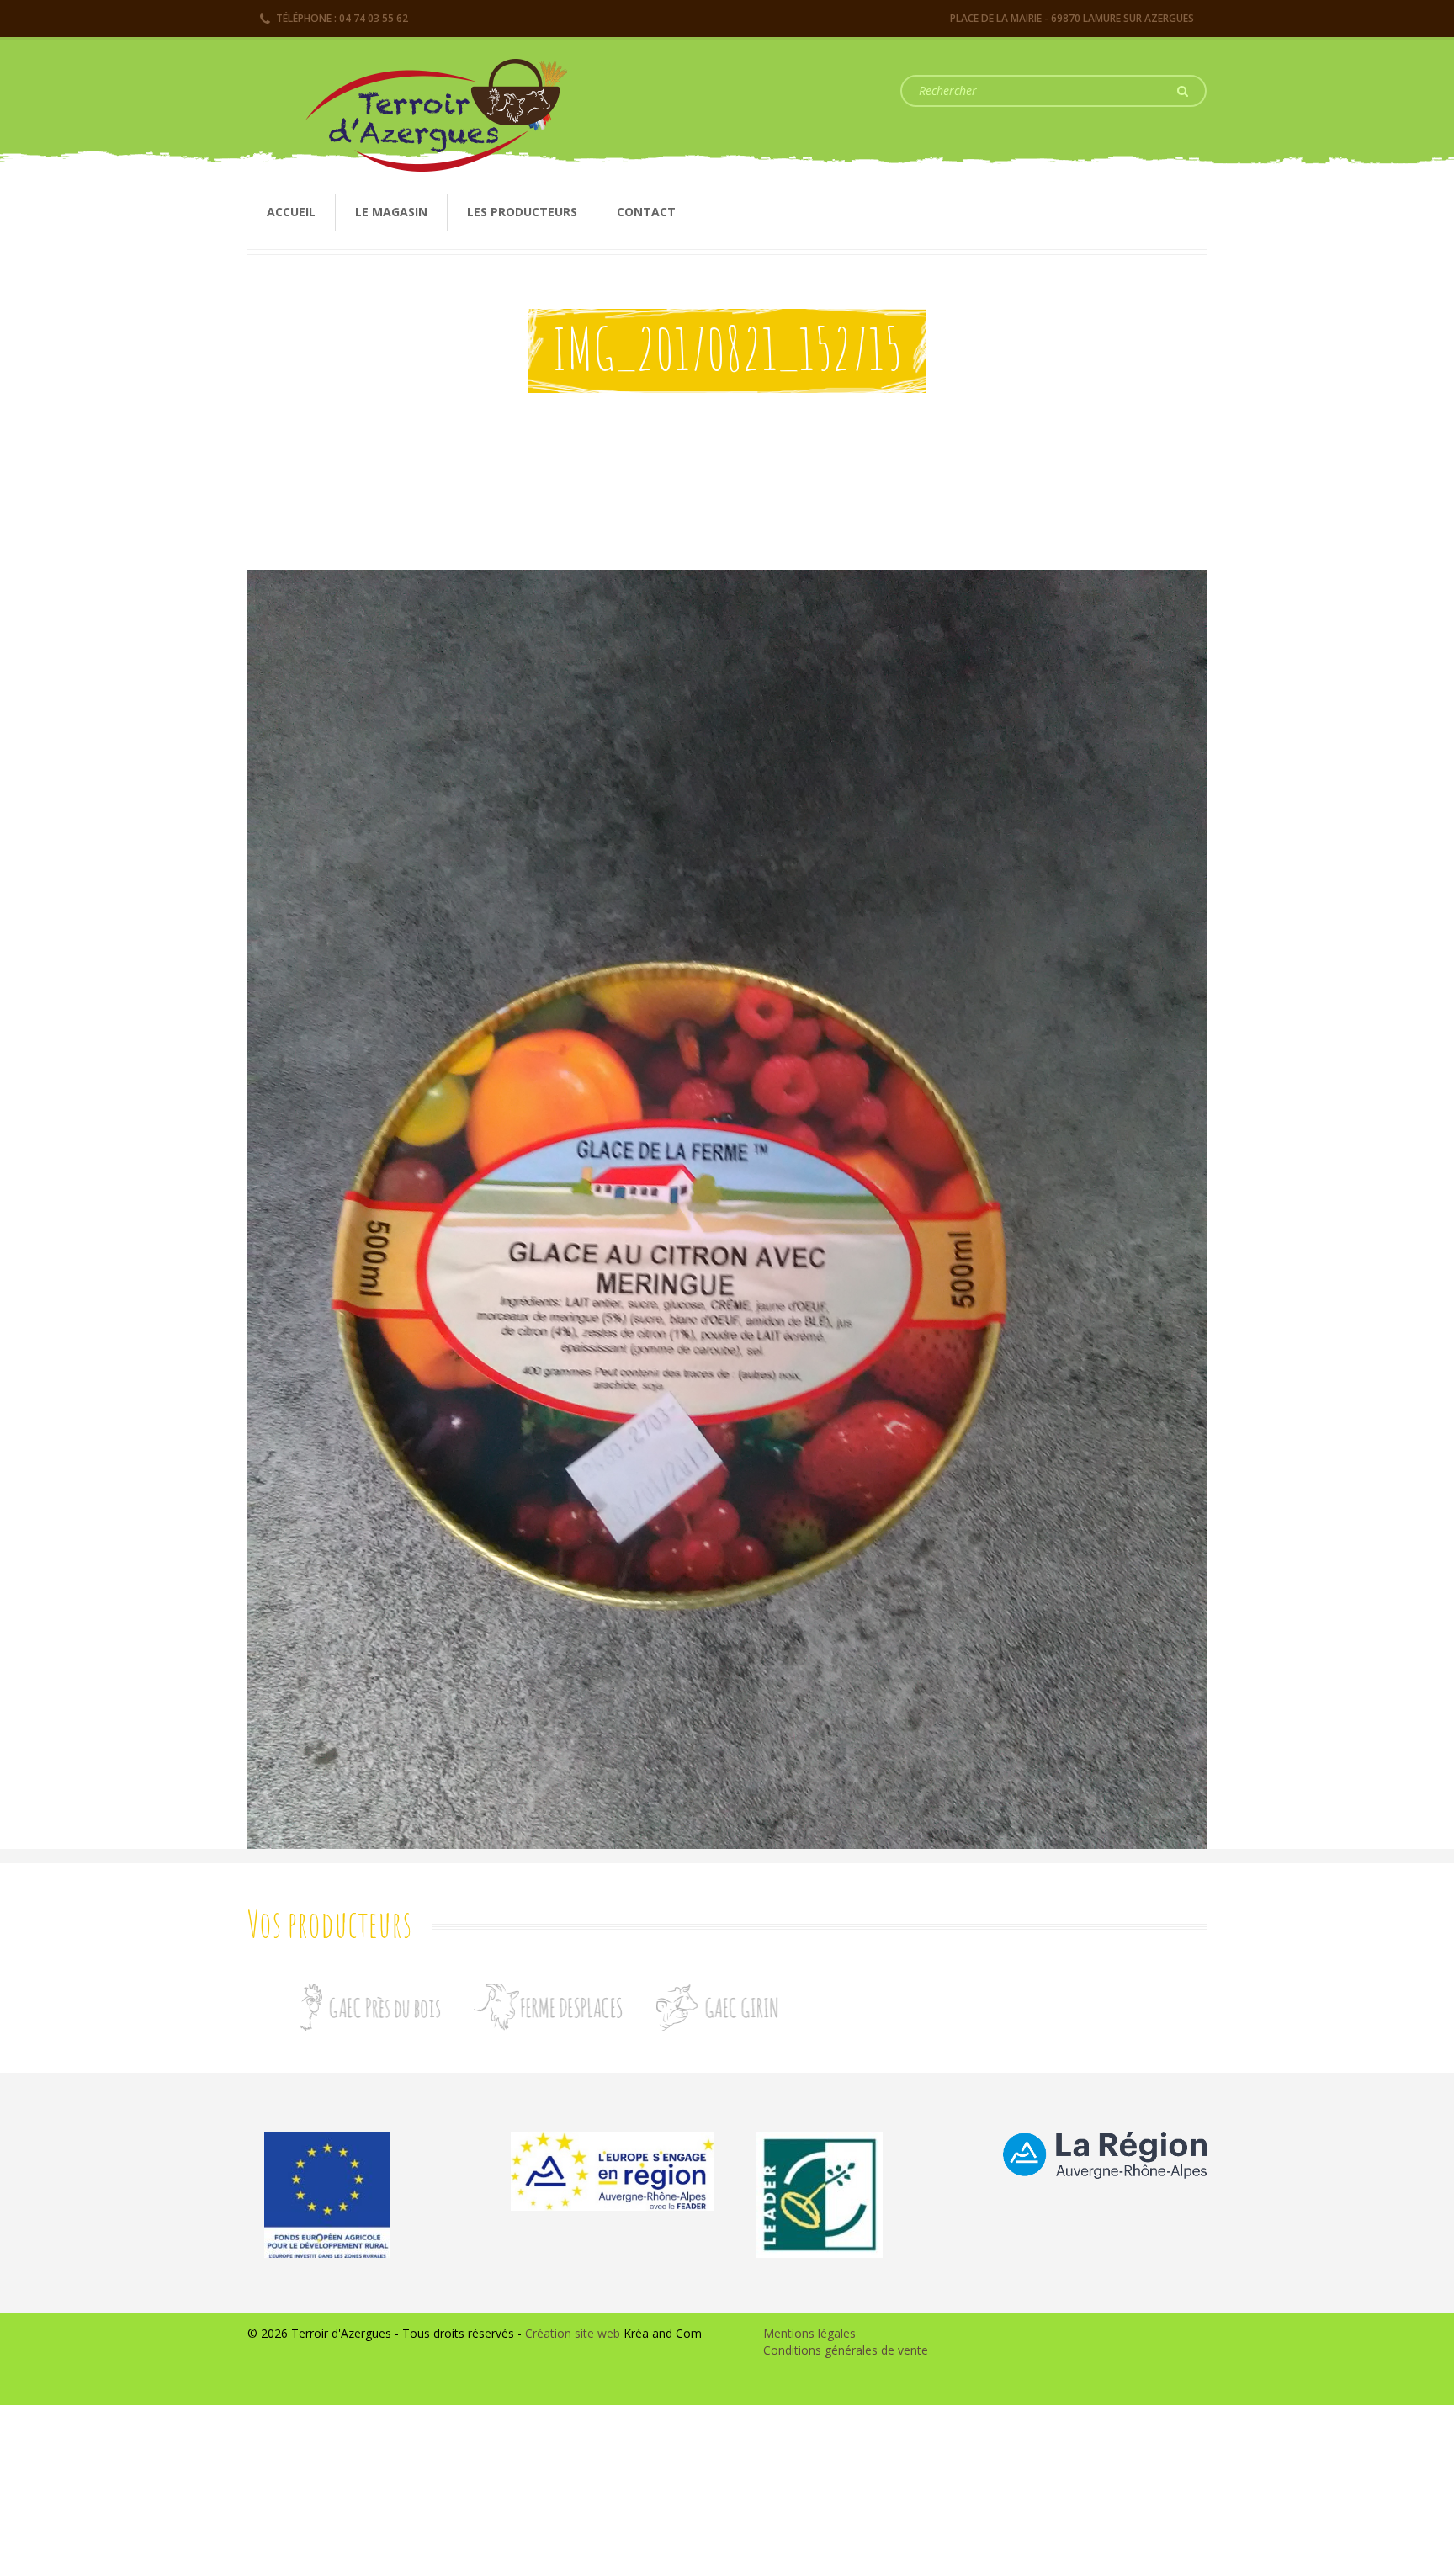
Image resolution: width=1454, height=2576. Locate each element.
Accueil (291, 212)
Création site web (573, 2333)
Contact (646, 212)
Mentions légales (809, 2333)
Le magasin (391, 212)
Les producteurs (522, 212)
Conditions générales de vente (846, 2350)
